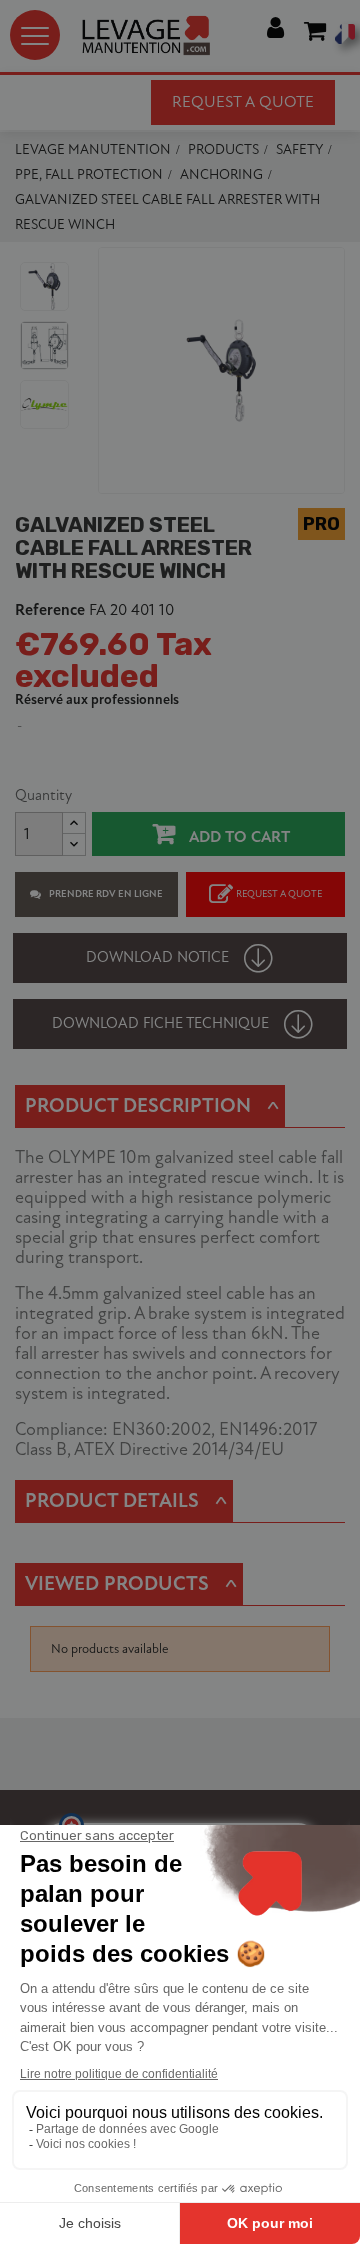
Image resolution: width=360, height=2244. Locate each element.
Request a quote (243, 102)
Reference (50, 610)
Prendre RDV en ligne (106, 894)
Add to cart (237, 837)
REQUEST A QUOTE (279, 894)
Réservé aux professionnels (97, 699)
